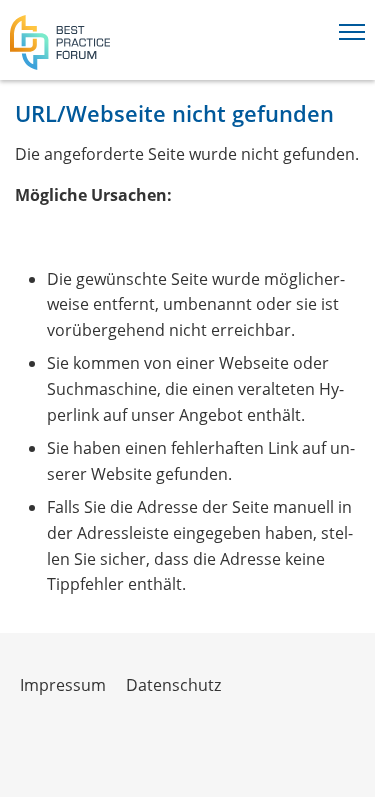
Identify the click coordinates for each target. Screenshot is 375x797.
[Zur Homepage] (60, 42)
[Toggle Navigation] (352, 28)
